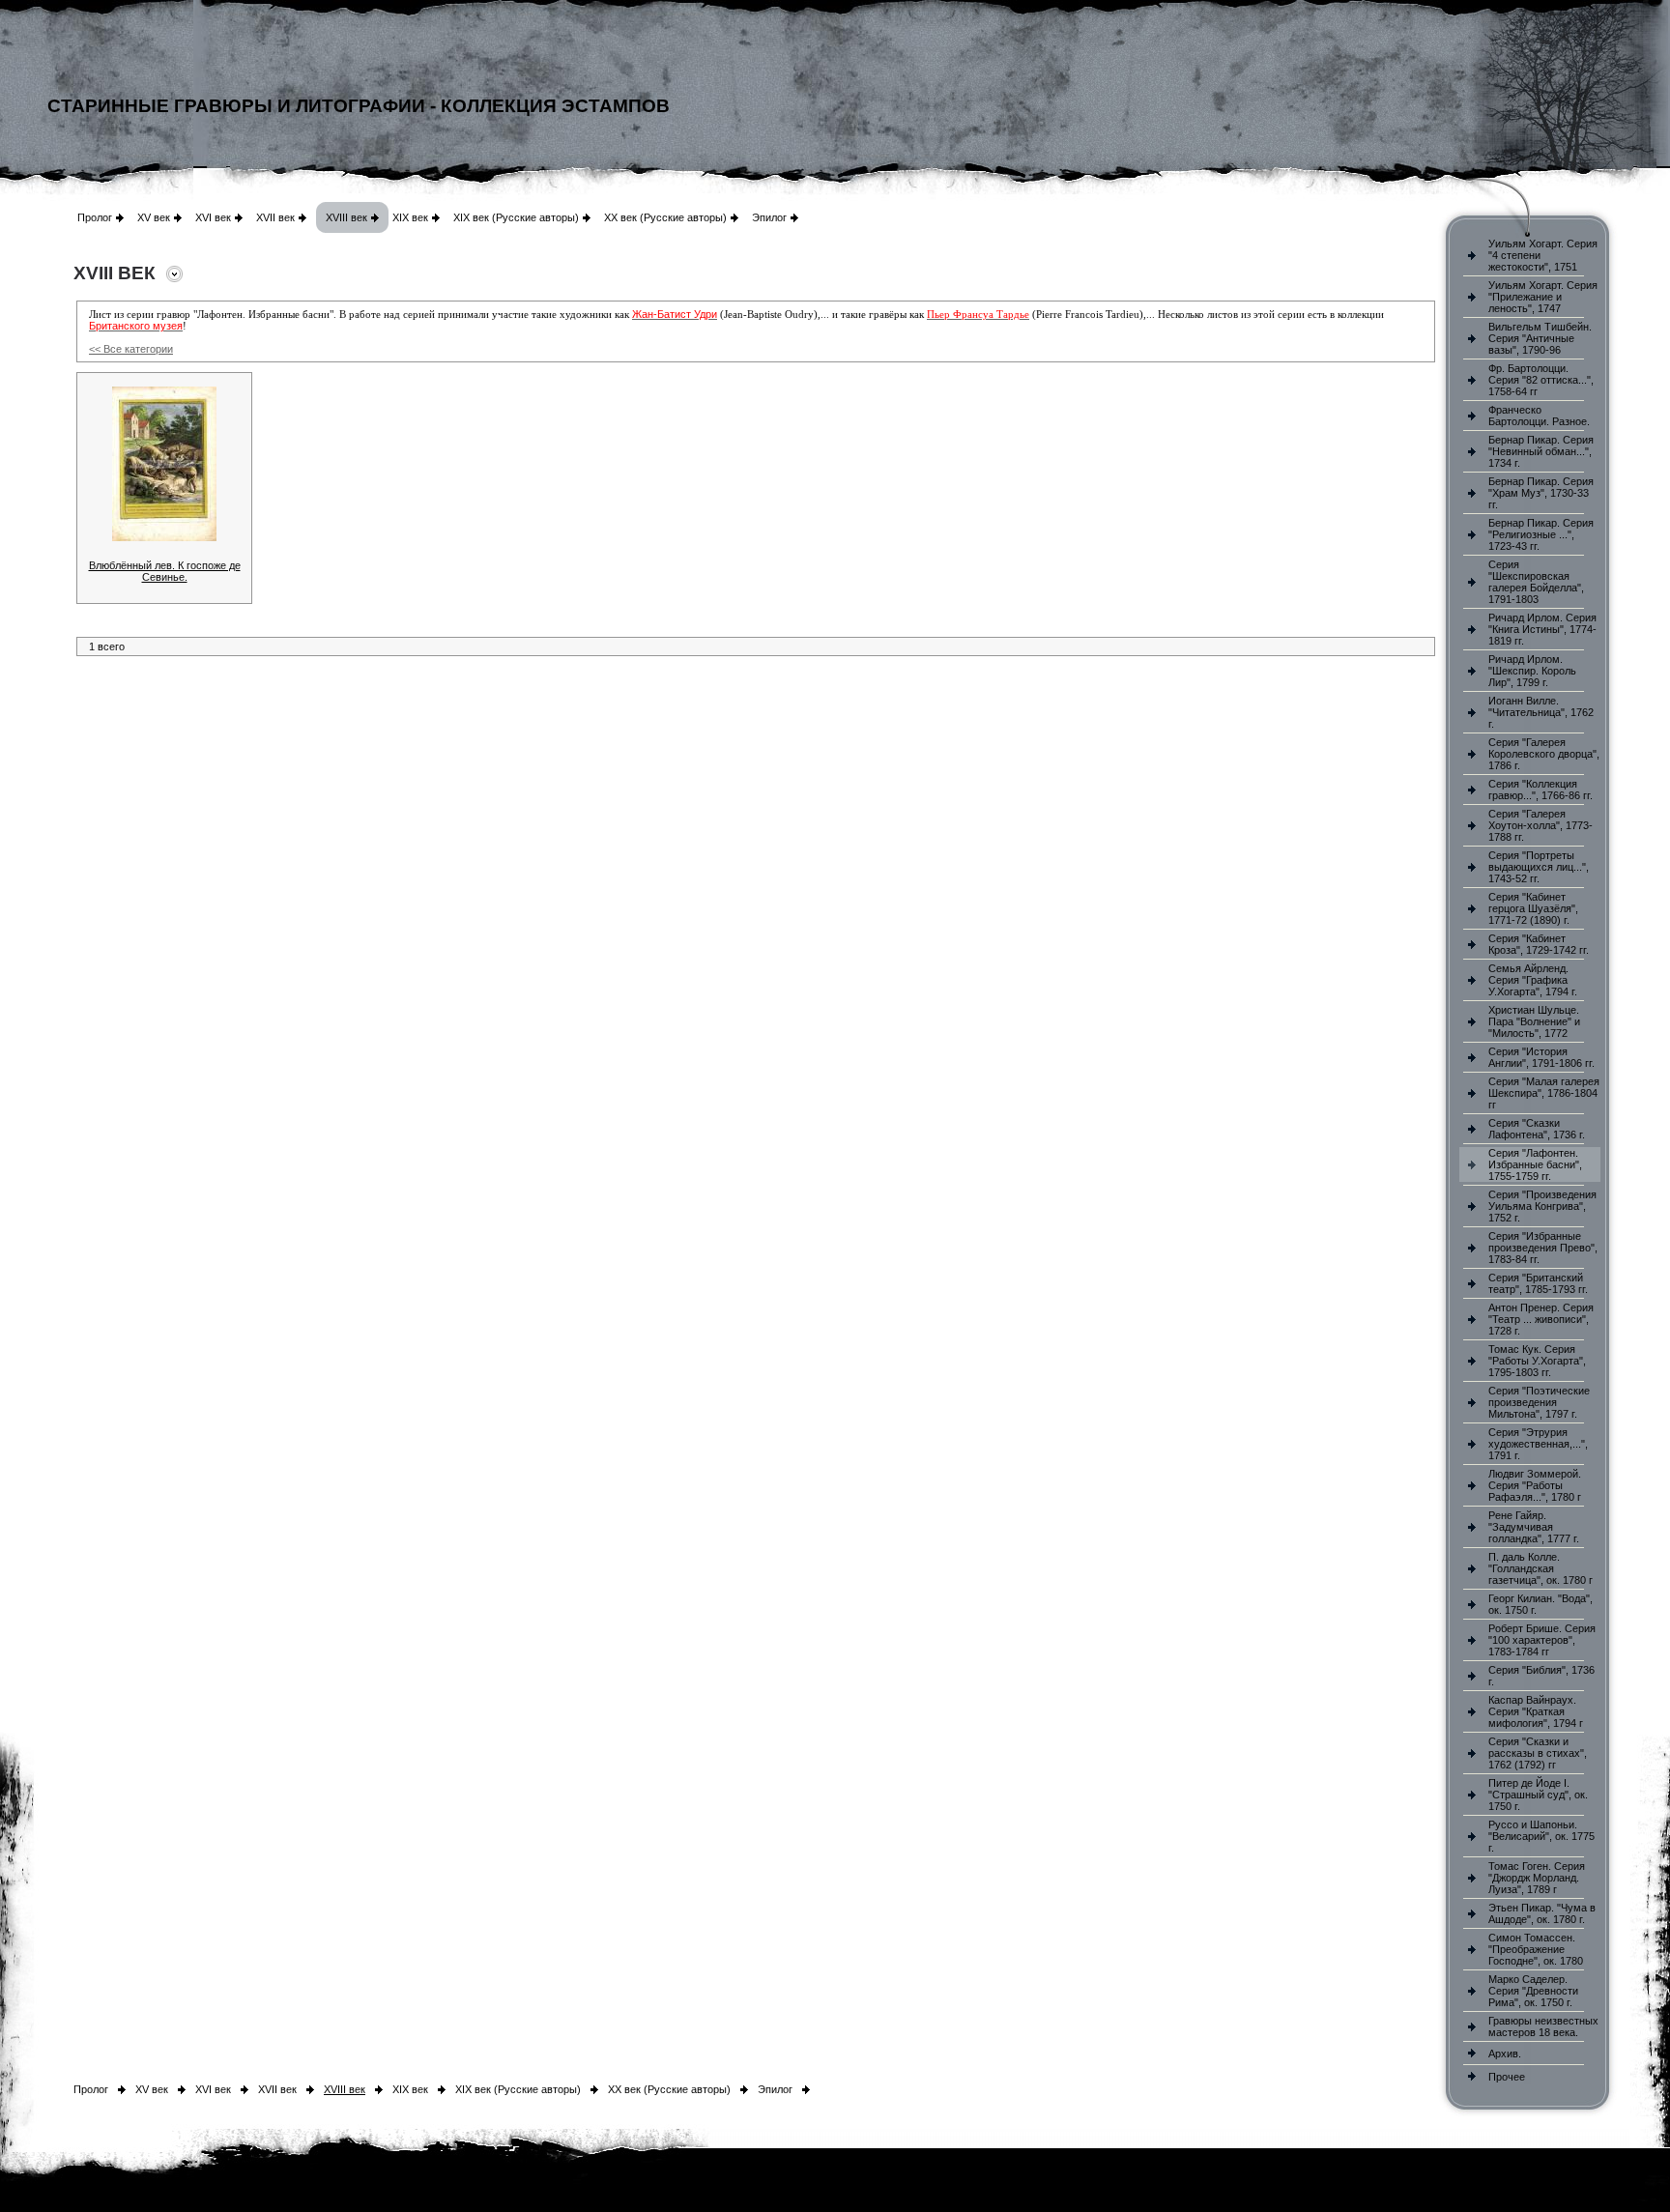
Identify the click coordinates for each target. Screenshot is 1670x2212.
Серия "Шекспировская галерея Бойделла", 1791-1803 (1536, 582)
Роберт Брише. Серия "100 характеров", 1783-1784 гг (1542, 1640)
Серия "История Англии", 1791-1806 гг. (1541, 1057)
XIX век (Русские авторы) (516, 217)
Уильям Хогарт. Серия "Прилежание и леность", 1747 (1543, 297)
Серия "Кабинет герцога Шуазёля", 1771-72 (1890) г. (1533, 908)
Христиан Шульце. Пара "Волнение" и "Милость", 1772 (1534, 1021)
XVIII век (346, 217)
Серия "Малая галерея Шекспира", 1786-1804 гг (1544, 1093)
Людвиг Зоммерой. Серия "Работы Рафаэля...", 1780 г (1535, 1485)
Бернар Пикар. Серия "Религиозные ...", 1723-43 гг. (1541, 534)
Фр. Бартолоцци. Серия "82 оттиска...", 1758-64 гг (1541, 380)
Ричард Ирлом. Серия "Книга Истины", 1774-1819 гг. (1542, 629)
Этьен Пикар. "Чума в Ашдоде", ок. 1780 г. (1542, 1913)
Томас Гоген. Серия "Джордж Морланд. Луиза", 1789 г (1537, 1878)
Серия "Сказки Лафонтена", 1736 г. (1537, 1129)
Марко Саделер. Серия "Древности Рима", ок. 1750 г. (1533, 1991)
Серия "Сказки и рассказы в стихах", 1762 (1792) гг (1538, 1753)
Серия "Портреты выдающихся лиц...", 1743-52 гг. (1539, 867)
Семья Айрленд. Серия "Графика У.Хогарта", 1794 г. (1533, 980)
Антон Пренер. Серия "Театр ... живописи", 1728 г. (1541, 1319)
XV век (154, 217)
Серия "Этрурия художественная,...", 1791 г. (1538, 1444)
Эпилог (769, 217)
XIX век (410, 217)
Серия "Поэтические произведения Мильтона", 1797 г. (1539, 1402)
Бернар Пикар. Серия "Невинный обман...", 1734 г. (1541, 451)
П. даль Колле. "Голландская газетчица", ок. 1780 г (1540, 1568)
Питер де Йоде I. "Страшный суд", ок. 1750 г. (1538, 1795)
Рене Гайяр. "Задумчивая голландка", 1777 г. (1534, 1527)
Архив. (1505, 2054)
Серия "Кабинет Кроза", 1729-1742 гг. (1539, 944)
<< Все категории (131, 349)
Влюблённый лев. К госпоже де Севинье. (165, 571)
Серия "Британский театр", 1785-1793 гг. (1538, 1283)
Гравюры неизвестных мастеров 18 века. (1543, 2026)
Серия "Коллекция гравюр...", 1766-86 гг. (1540, 790)
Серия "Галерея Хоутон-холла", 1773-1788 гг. (1540, 825)
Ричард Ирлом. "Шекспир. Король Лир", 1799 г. (1532, 671)
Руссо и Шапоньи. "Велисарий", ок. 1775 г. (1541, 1836)
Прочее (1507, 2077)
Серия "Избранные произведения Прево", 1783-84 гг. (1543, 1248)
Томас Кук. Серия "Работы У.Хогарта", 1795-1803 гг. (1537, 1361)
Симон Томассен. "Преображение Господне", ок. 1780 (1536, 1949)
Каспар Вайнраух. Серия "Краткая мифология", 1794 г (1536, 1711)
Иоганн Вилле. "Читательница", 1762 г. (1541, 712)
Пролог (95, 217)
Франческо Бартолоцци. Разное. (1539, 416)
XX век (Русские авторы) (665, 217)
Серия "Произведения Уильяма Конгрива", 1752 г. (1542, 1206)
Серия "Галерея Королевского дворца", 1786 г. (1544, 754)
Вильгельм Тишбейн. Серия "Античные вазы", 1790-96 (1540, 338)
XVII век (275, 217)
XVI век (213, 217)
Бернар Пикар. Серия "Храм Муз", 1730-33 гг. (1541, 493)
